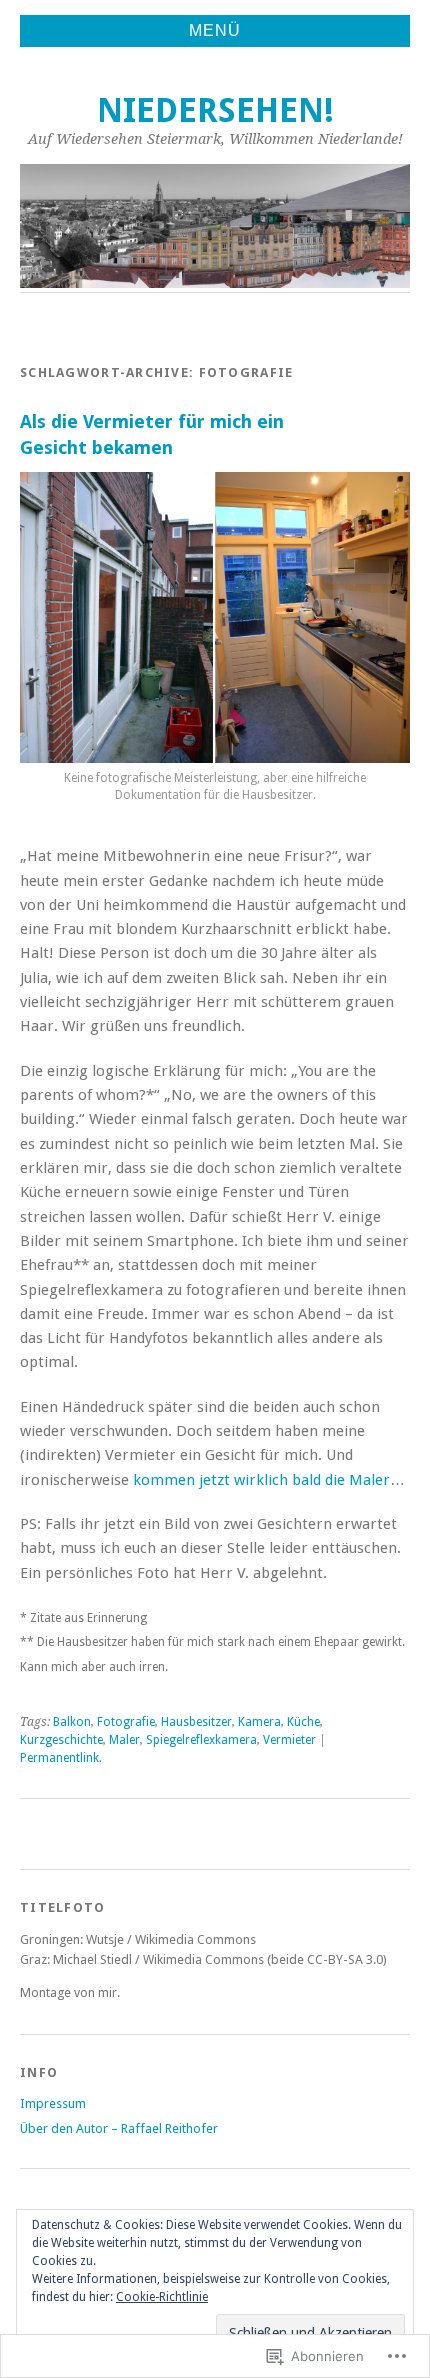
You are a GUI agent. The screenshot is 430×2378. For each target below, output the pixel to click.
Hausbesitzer (196, 1722)
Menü (215, 30)
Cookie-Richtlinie (162, 2297)
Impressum (53, 2103)
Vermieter (289, 1740)
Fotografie (126, 1722)
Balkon (72, 1722)
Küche (303, 1722)
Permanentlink (59, 1758)
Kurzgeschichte (61, 1740)
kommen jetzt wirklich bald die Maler (261, 1480)
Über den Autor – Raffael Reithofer (119, 2128)
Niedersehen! (215, 110)
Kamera (259, 1722)
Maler (124, 1740)
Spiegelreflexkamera (201, 1740)
